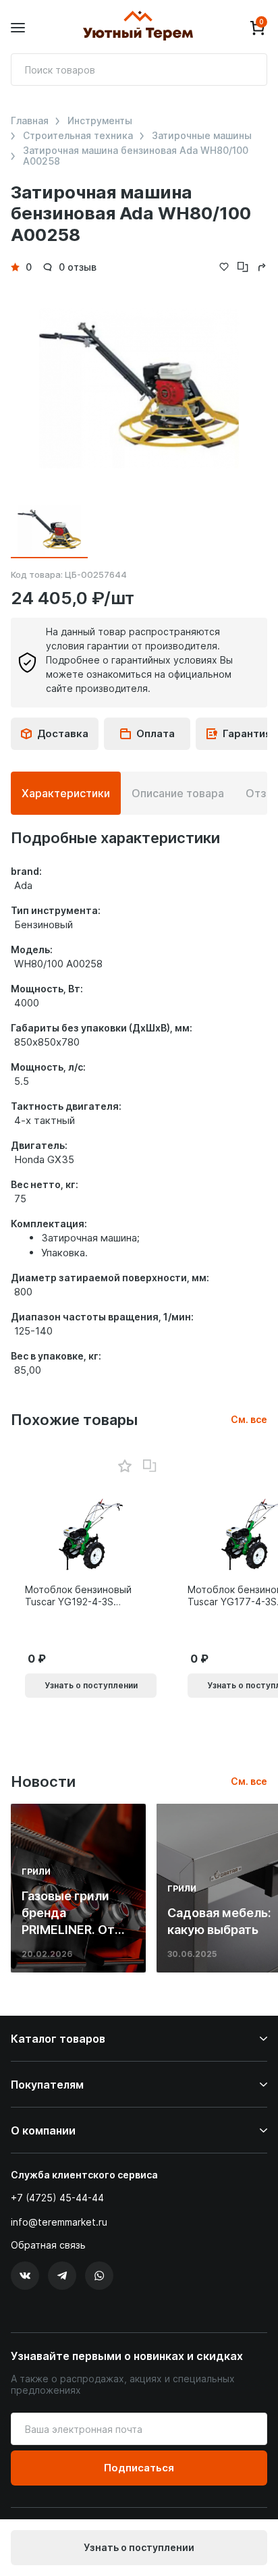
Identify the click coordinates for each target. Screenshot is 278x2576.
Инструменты (100, 121)
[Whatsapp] (99, 2276)
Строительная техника (78, 136)
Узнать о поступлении (139, 2547)
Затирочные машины (202, 136)
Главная (30, 121)
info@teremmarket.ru (59, 2222)
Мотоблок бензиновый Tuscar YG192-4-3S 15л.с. (78, 1596)
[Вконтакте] (25, 2276)
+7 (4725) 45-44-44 (57, 2198)
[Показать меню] (18, 28)
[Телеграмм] (62, 2276)
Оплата (156, 733)
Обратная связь (48, 2245)
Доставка (63, 733)
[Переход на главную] (138, 28)
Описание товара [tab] (178, 793)
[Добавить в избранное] (124, 1467)
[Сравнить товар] (150, 1466)
